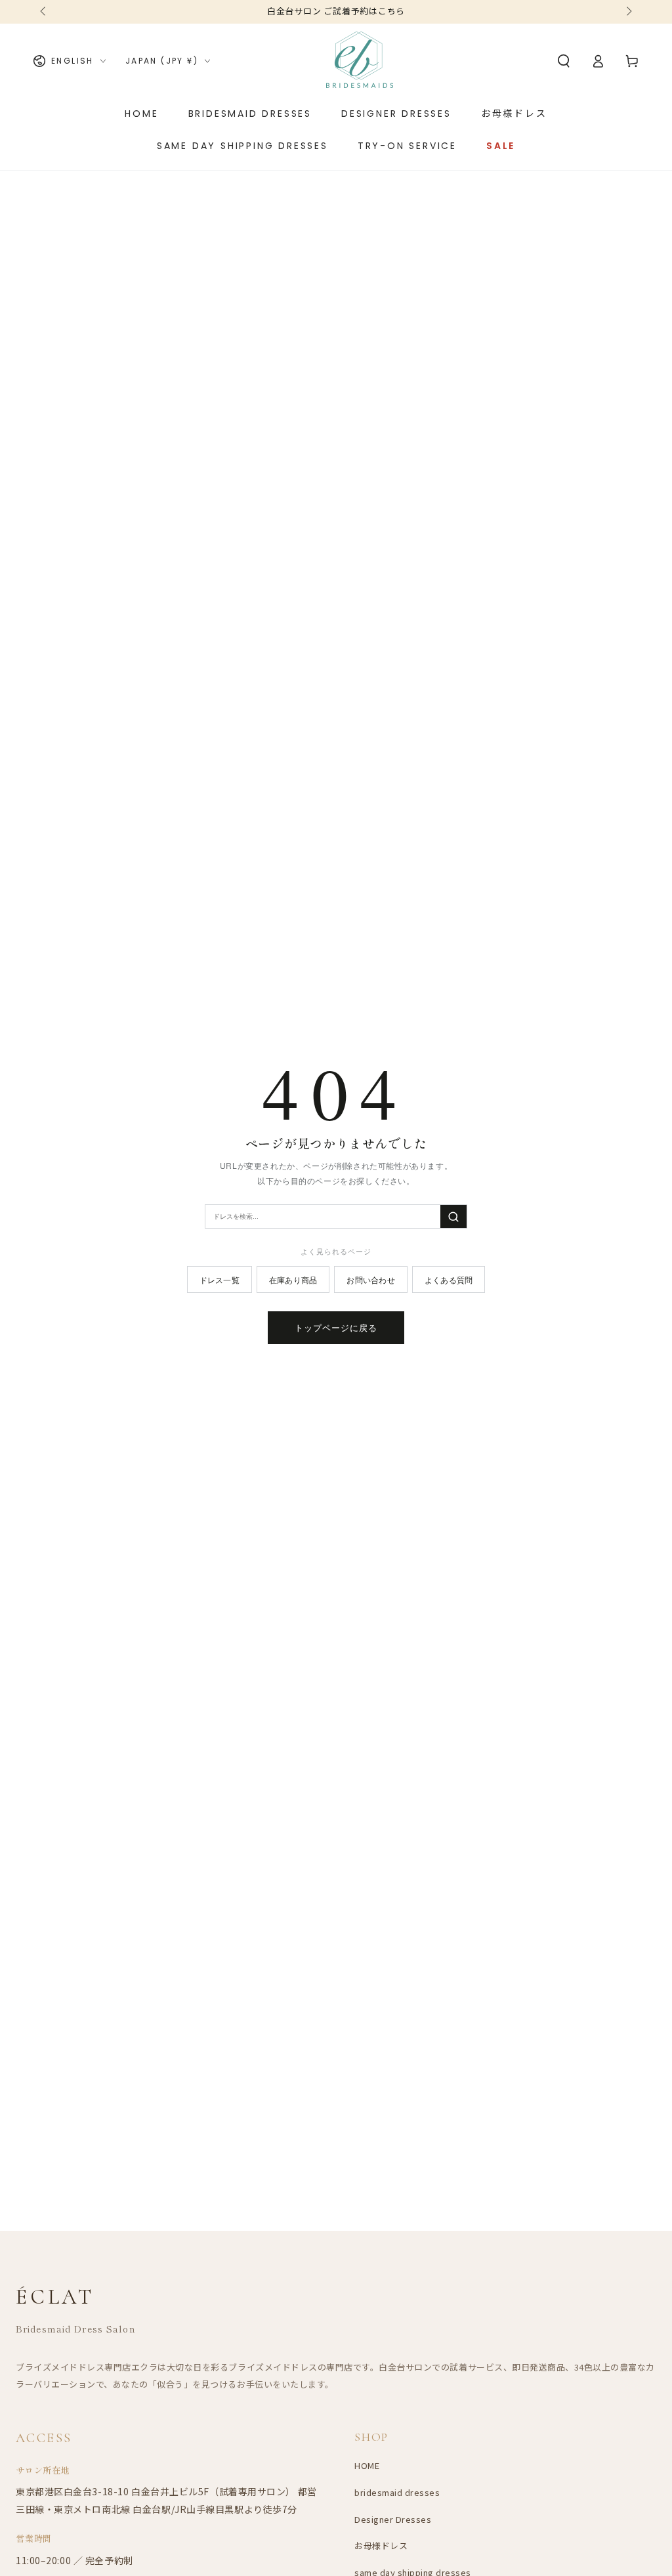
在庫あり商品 (293, 1279)
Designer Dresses (393, 2519)
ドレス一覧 (220, 1279)
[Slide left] (44, 12)
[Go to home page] (360, 61)
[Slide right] (628, 12)
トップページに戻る (336, 1327)
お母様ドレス (381, 2545)
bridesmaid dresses (397, 2492)
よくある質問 (449, 1279)
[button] (564, 61)
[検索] (453, 1216)
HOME (367, 2465)
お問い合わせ (370, 1279)
